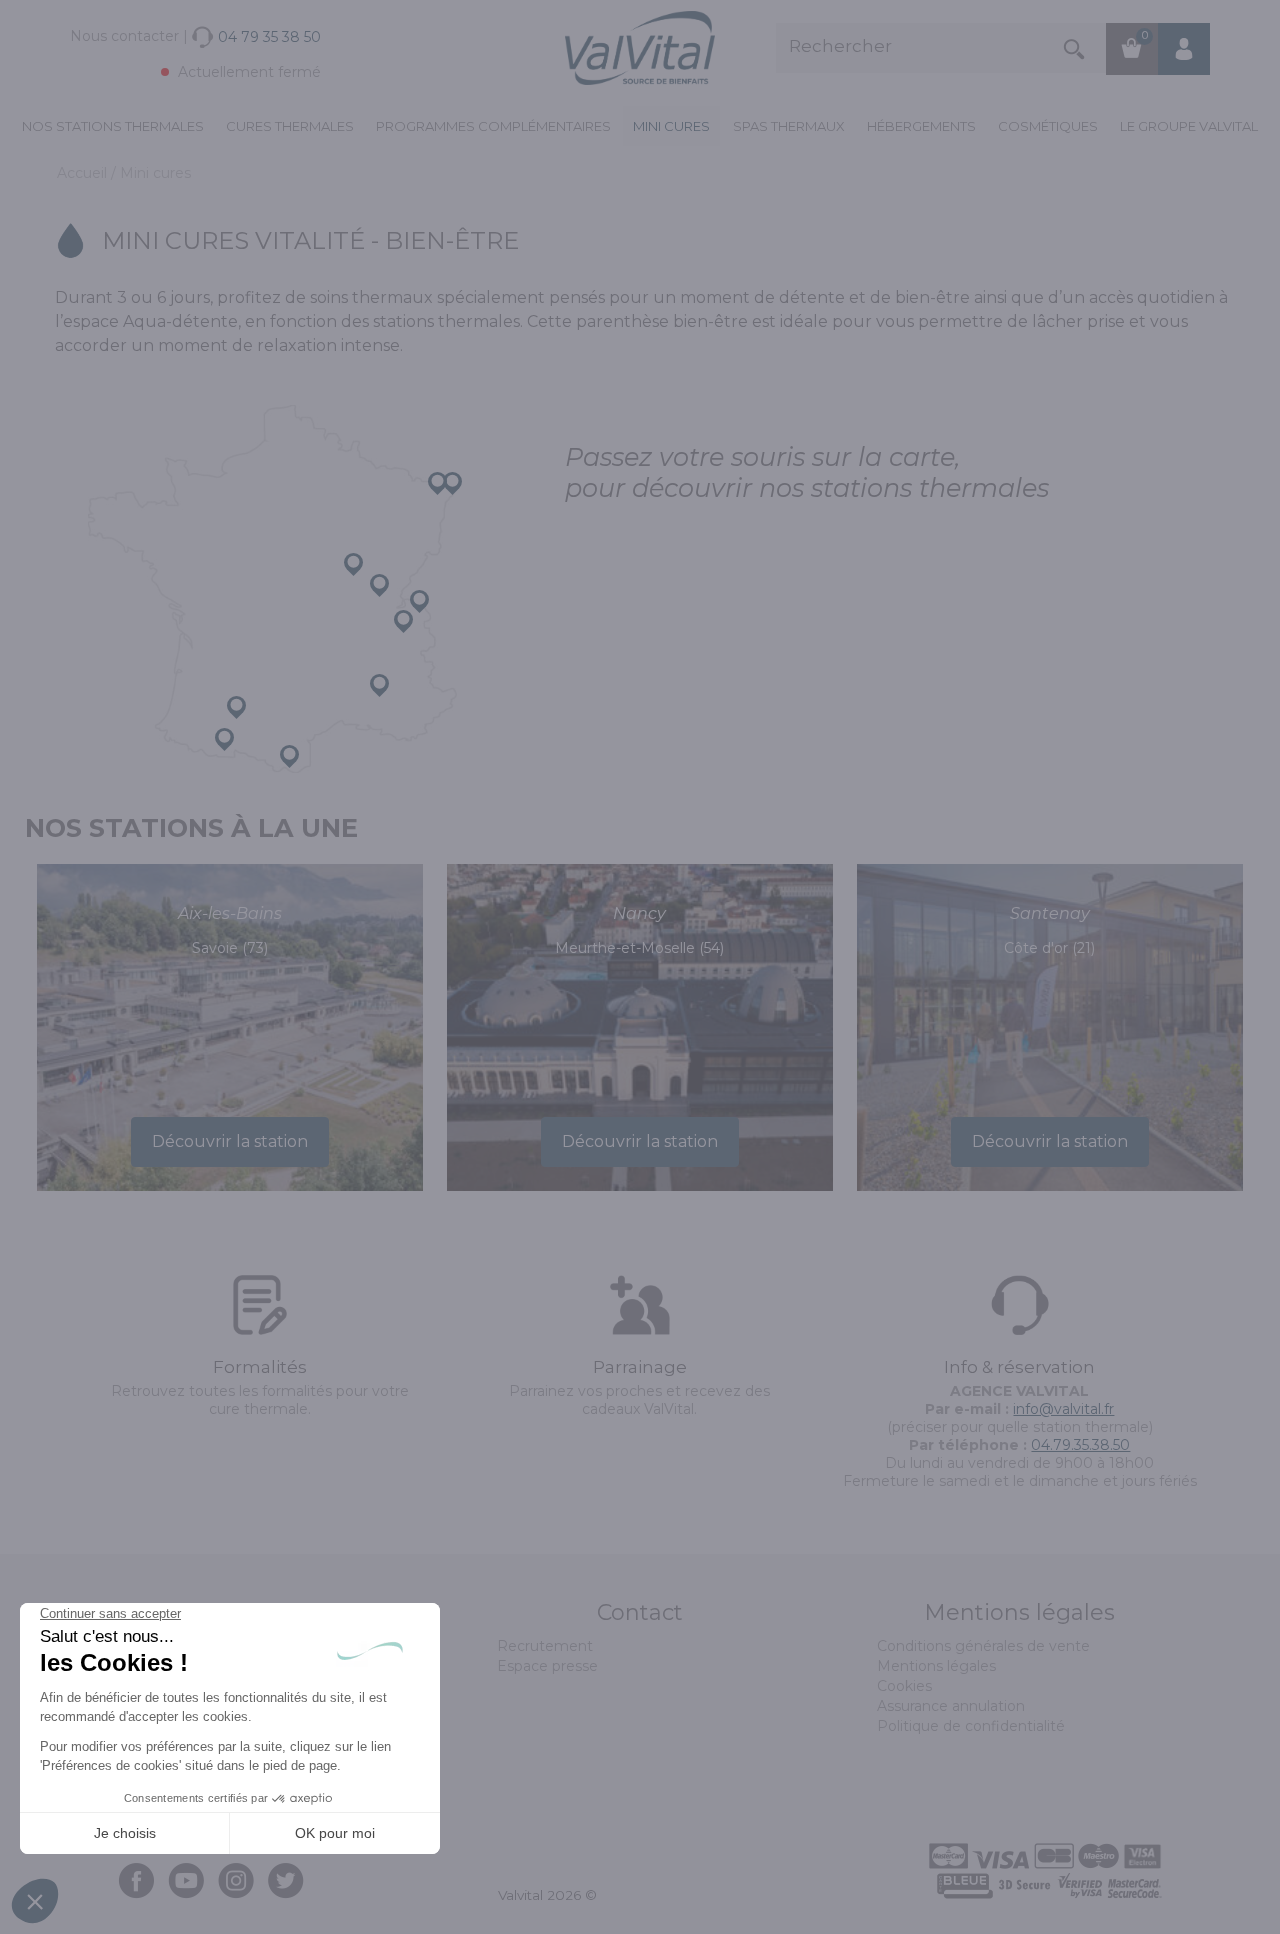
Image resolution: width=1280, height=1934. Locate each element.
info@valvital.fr (1063, 1409)
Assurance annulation (951, 1706)
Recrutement (545, 1646)
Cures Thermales (290, 126)
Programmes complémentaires (493, 126)
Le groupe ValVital (1189, 126)
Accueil (84, 173)
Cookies (904, 1686)
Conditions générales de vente (983, 1646)
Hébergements (921, 126)
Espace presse (547, 1666)
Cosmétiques (1048, 126)
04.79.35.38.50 (1080, 1445)
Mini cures (671, 126)
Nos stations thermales (113, 126)
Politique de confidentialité (971, 1726)
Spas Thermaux (789, 126)
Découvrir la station (230, 1141)
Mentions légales (936, 1666)
